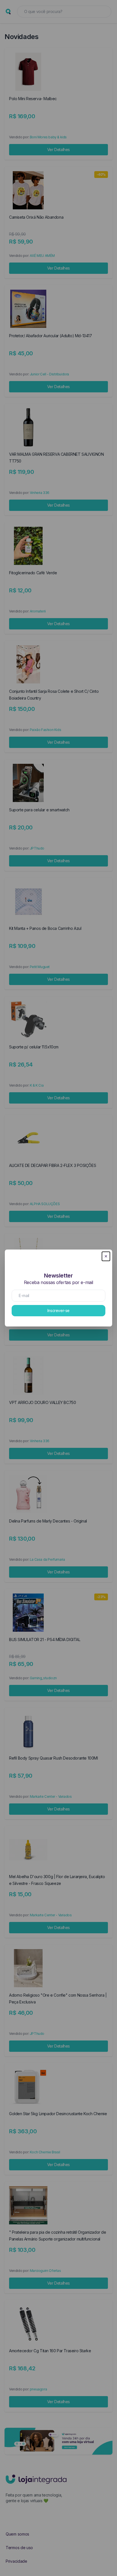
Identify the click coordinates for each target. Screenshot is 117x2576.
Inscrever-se (58, 1310)
